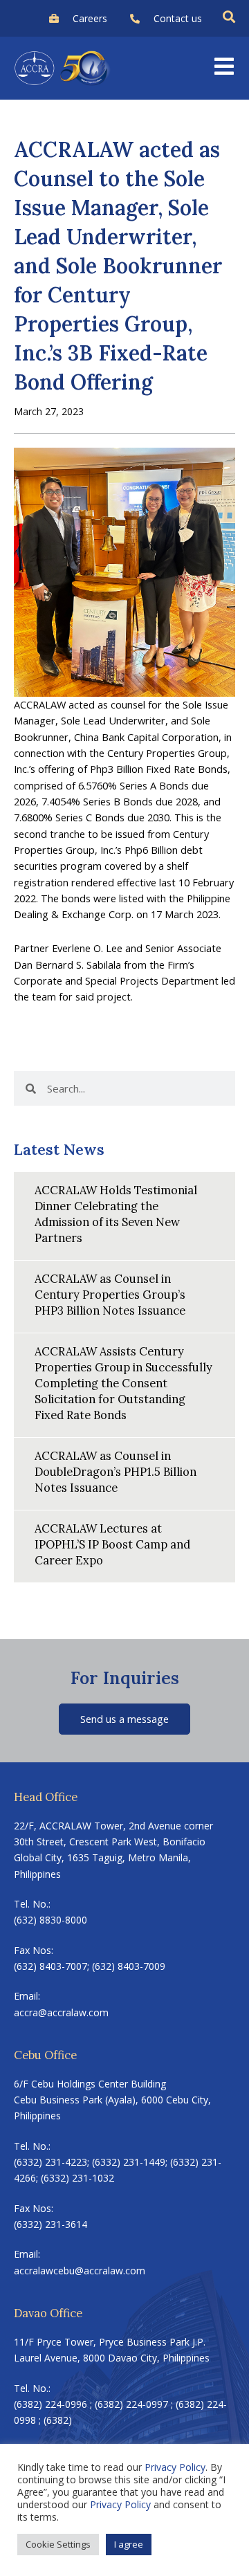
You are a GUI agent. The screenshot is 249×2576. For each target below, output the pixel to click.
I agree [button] (129, 2544)
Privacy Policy (175, 2467)
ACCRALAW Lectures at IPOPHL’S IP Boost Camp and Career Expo (112, 1544)
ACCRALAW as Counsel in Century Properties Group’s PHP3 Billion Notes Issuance (110, 1294)
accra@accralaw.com (61, 2012)
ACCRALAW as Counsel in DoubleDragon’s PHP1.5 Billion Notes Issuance (116, 1471)
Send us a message (124, 1719)
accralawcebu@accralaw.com (80, 2271)
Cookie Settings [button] (58, 2544)
